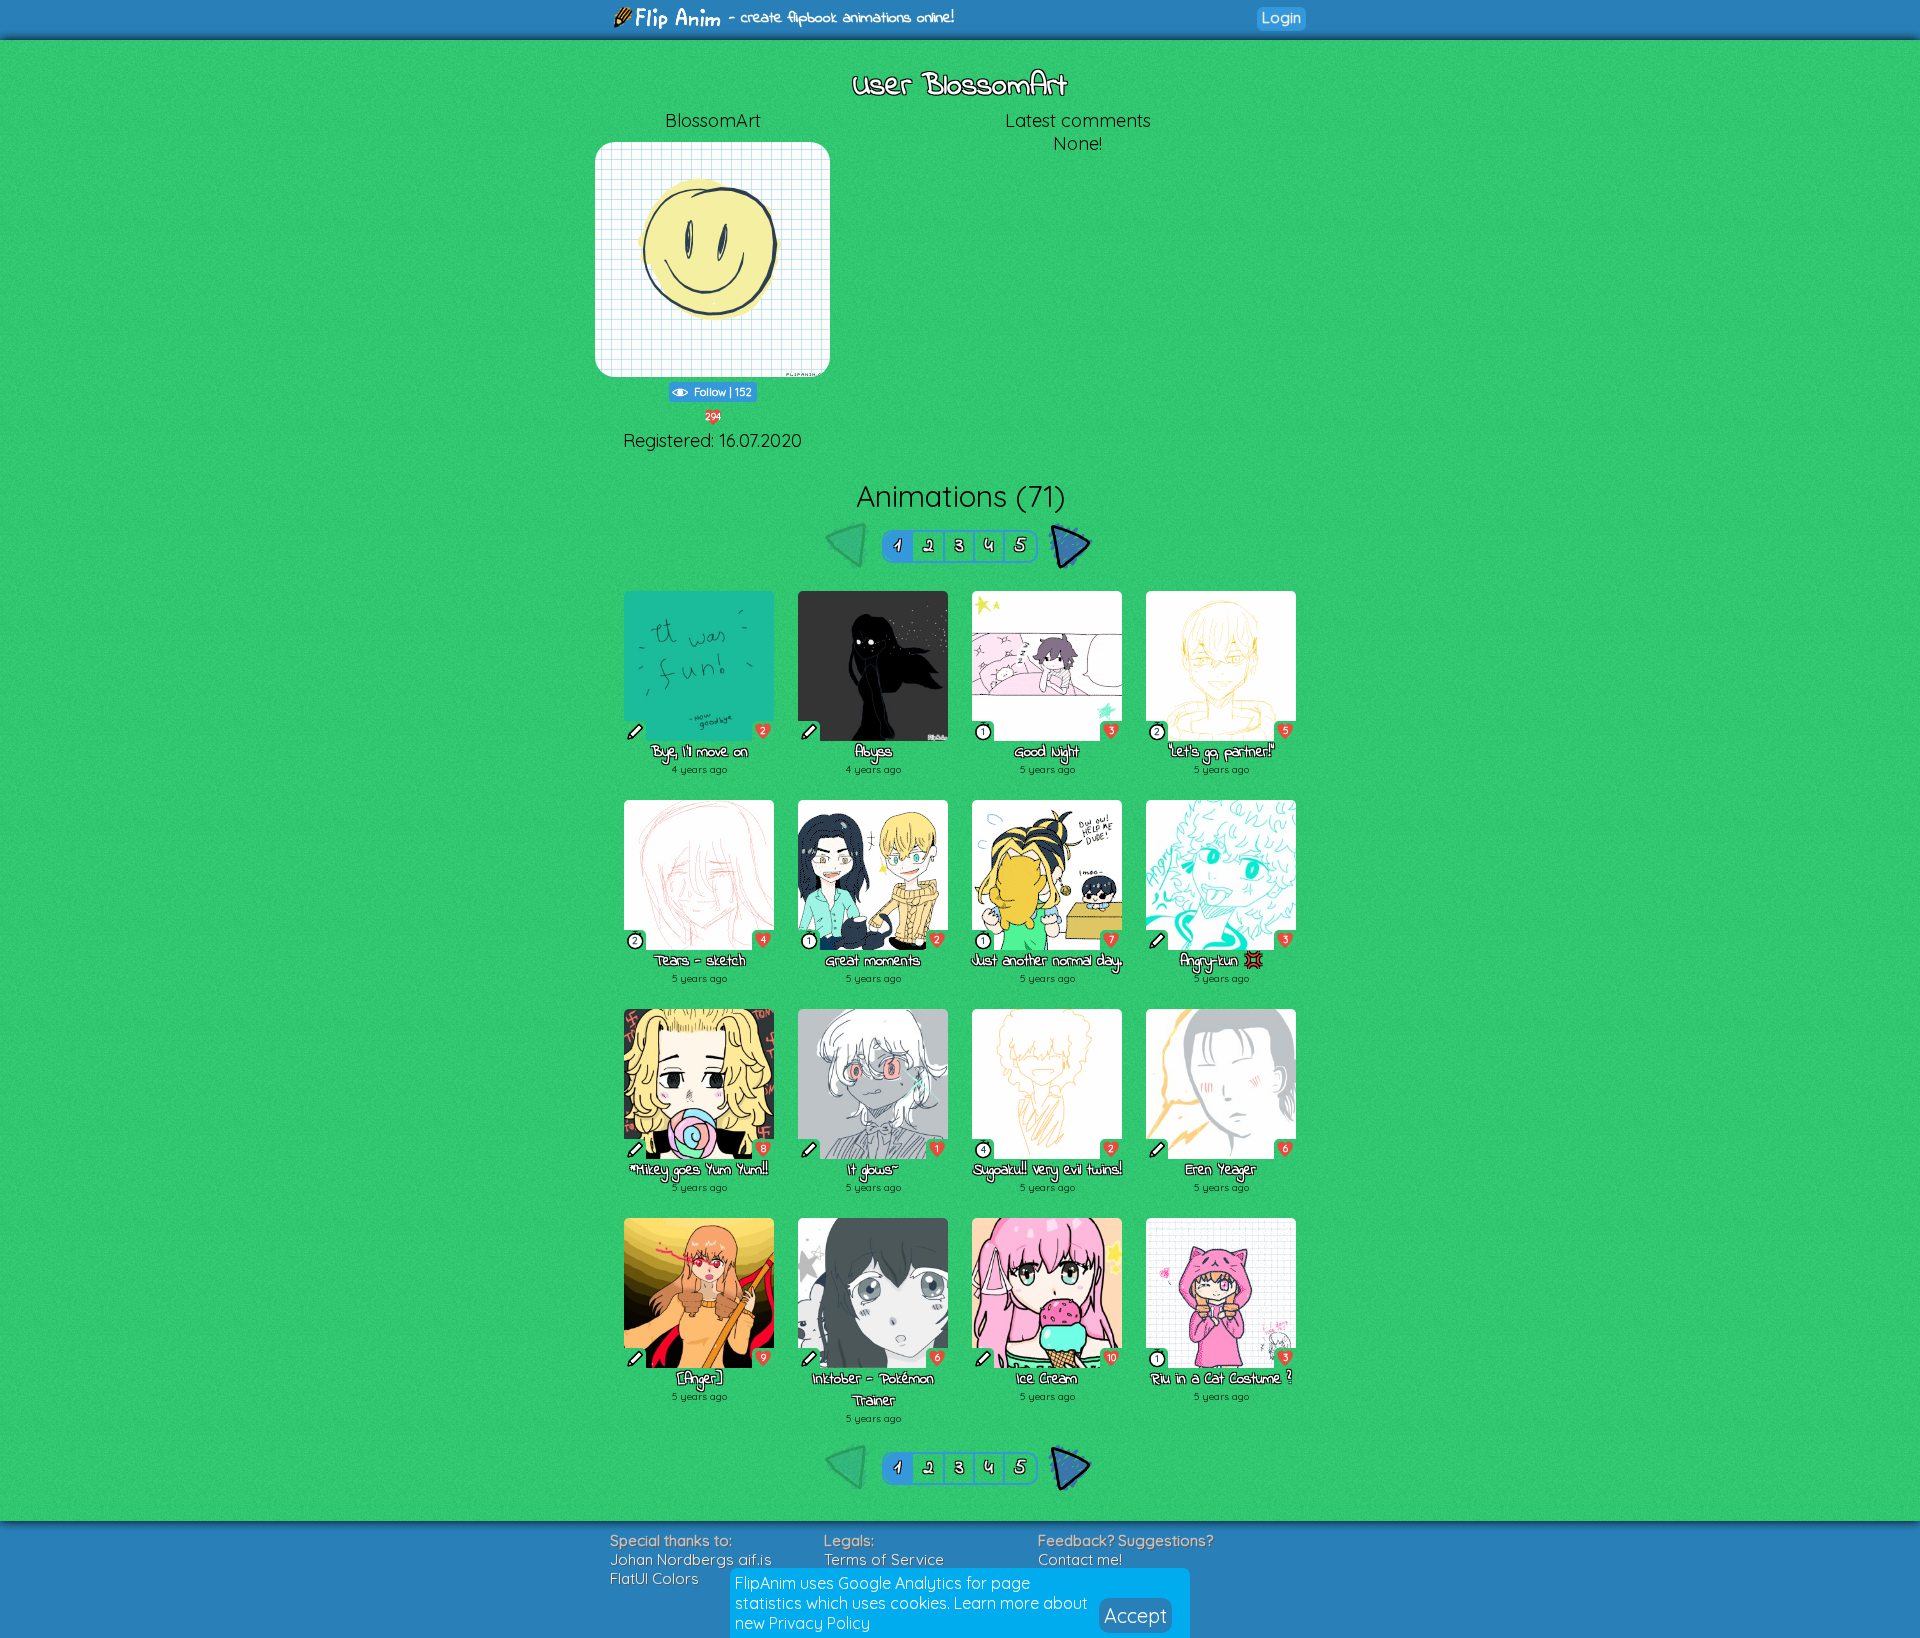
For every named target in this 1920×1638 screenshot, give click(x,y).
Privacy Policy (819, 1623)
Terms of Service (884, 1559)
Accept (1135, 1615)
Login (1281, 17)
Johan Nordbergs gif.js (691, 1559)
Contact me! (1080, 1559)
